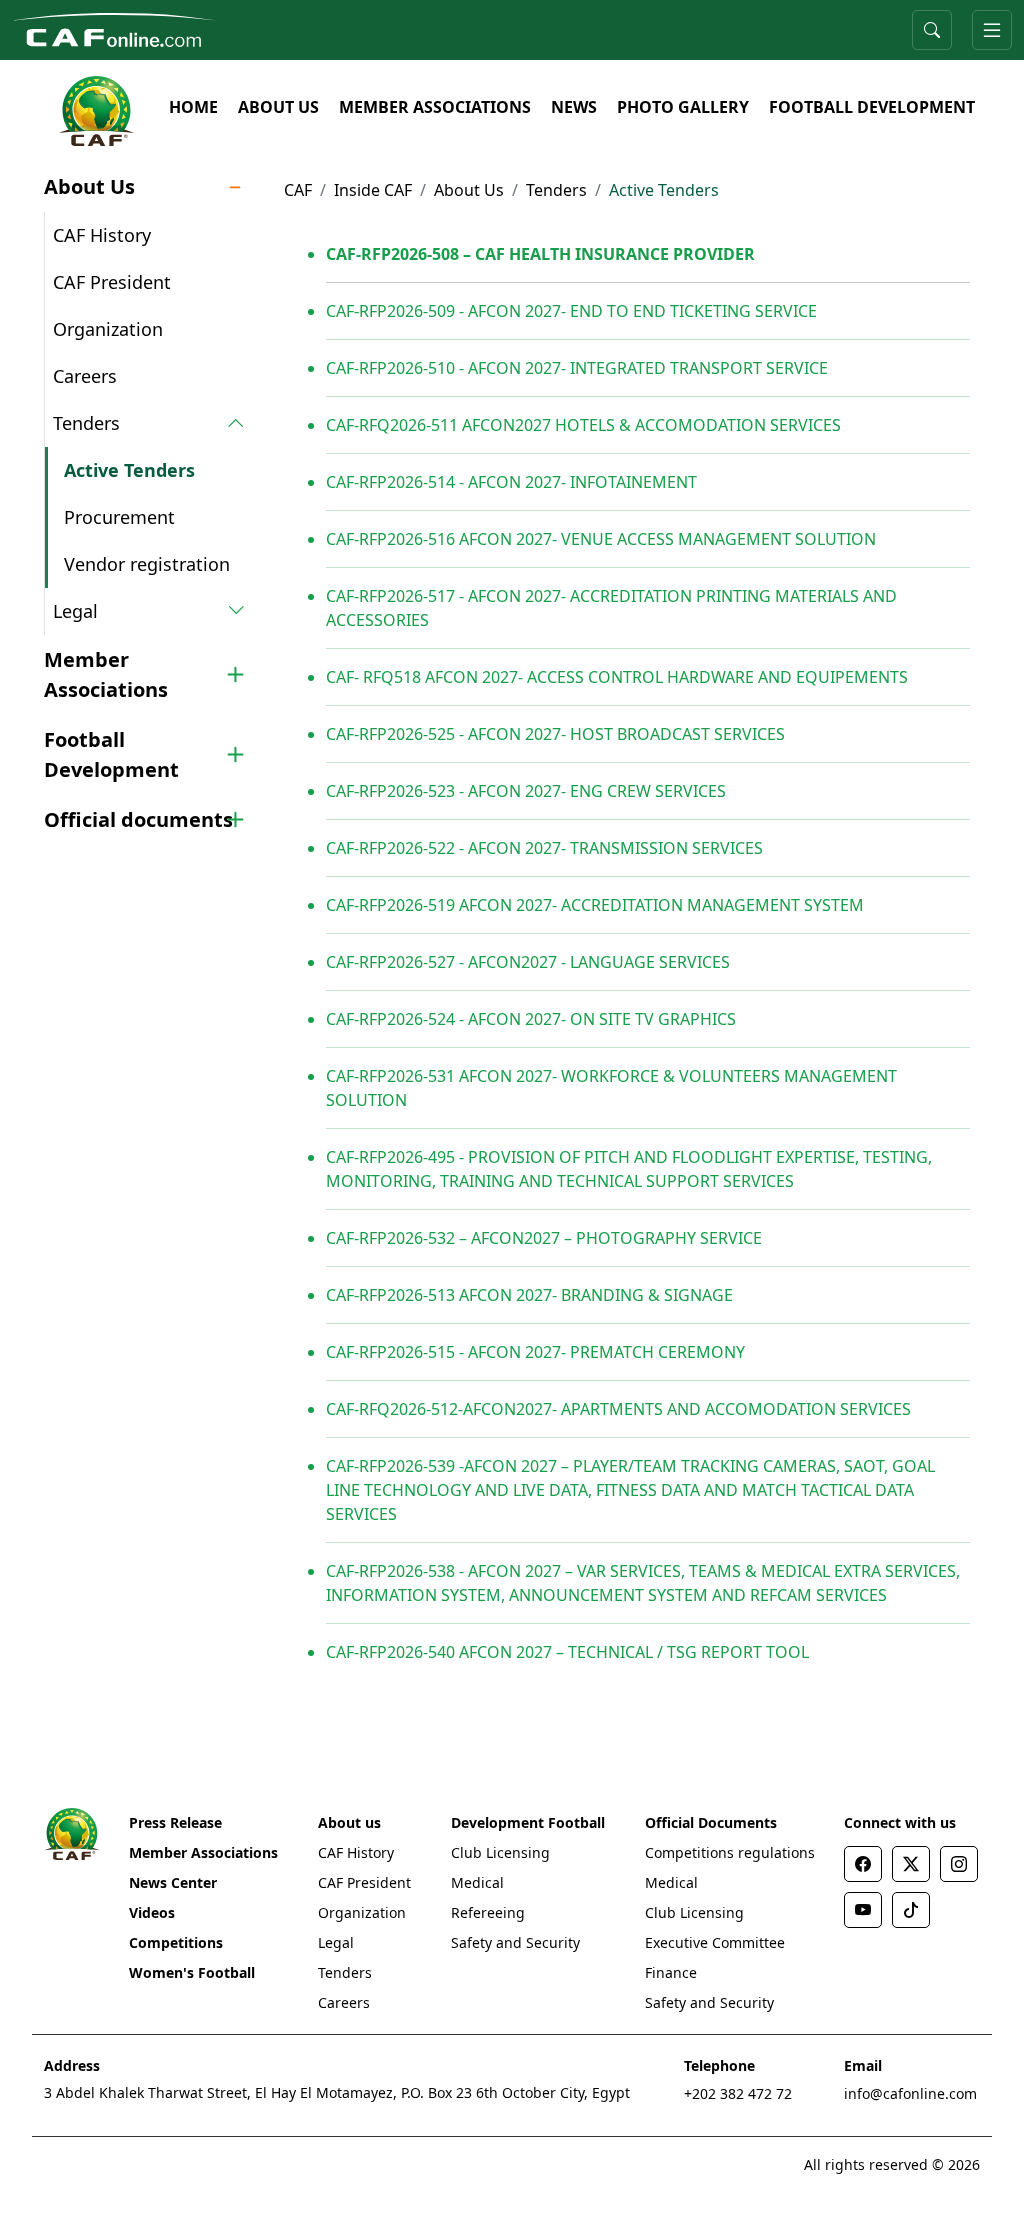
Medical (477, 1882)
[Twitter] (911, 1864)
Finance (671, 1972)
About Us (278, 107)
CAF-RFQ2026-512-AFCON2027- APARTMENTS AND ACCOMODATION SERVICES (618, 1409)
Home (193, 107)
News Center (173, 1882)
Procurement (119, 517)
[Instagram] (959, 1864)
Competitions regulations (730, 1852)
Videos (152, 1912)
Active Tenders (129, 470)
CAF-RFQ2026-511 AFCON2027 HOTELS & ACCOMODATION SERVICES (583, 425)
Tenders (556, 190)
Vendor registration (147, 564)
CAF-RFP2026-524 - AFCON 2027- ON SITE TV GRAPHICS (531, 1019)
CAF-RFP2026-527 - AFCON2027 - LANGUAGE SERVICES (528, 962)
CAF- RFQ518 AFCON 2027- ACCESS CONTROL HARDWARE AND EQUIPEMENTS (617, 677)
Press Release (175, 1822)
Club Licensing (500, 1852)
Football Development (872, 107)
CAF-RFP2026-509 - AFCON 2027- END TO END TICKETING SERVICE (571, 311)
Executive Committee (715, 1942)
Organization (108, 329)
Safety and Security (515, 1942)
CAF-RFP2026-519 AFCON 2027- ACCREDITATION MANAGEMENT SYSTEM (595, 905)
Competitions (176, 1942)
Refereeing (488, 1912)
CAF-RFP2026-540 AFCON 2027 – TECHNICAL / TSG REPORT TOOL (567, 1652)
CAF (298, 190)
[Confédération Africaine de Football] (114, 28)
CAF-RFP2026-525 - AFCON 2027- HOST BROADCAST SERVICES (555, 734)
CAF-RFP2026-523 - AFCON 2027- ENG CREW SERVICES (526, 791)
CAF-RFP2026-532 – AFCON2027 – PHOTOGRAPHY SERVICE (544, 1238)
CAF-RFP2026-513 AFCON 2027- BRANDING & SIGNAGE (529, 1295)
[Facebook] (863, 1864)
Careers (85, 376)
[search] (932, 30)
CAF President (112, 282)
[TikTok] (911, 1910)
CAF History (102, 235)
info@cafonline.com (910, 2093)
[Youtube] (863, 1910)
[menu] (992, 30)
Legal (336, 1942)
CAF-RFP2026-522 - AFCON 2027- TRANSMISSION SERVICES (544, 848)
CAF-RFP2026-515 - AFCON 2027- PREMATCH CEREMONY (535, 1352)
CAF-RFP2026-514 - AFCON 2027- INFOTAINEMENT (511, 482)
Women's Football (192, 1972)
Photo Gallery (683, 107)
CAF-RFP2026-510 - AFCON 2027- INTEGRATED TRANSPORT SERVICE (577, 368)
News (574, 107)
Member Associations (435, 107)
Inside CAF (373, 190)
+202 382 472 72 (738, 2093)
